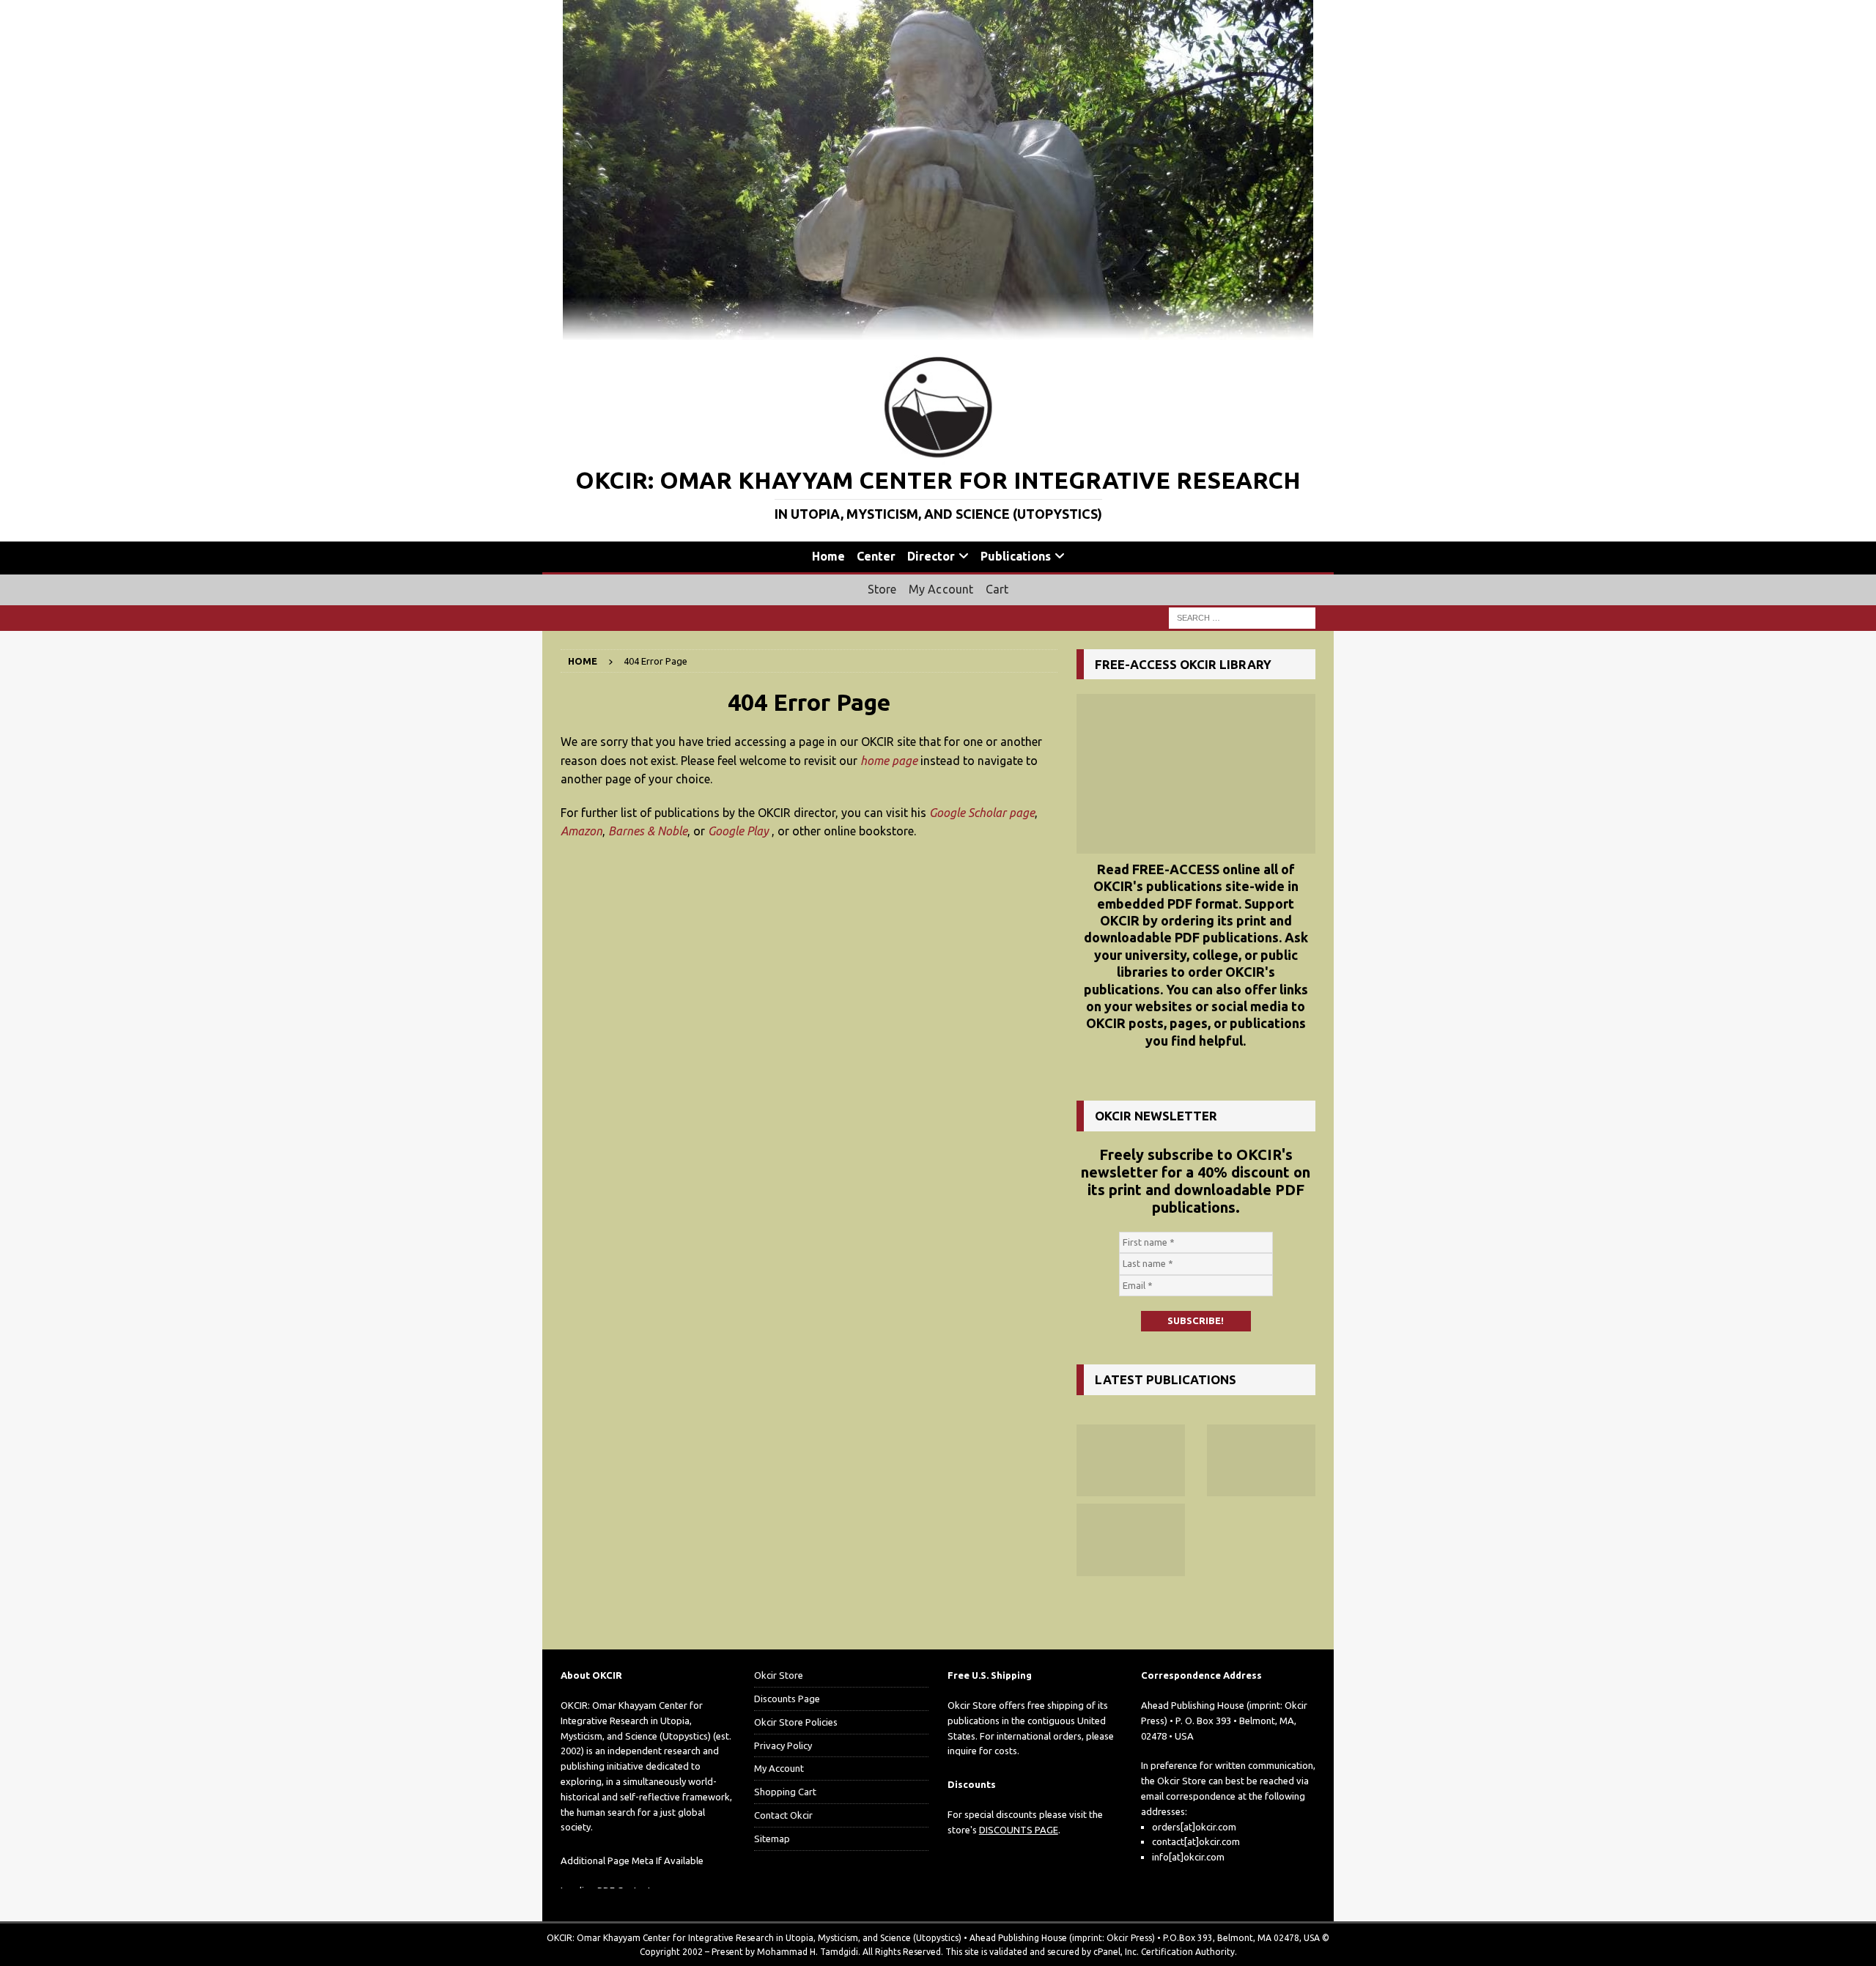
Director (931, 556)
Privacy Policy (783, 1745)
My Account (941, 589)
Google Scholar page (982, 813)
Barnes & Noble (648, 831)
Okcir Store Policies (796, 1722)
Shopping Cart (785, 1792)
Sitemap (772, 1838)
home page (889, 761)
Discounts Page (787, 1699)
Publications (1016, 556)
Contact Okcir (783, 1815)
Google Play (738, 831)
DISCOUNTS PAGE (1019, 1830)
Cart (997, 589)
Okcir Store (779, 1675)
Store (882, 589)
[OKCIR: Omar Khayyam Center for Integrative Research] (938, 332)
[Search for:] (1242, 617)
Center (876, 556)
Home (828, 556)
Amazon (581, 831)
